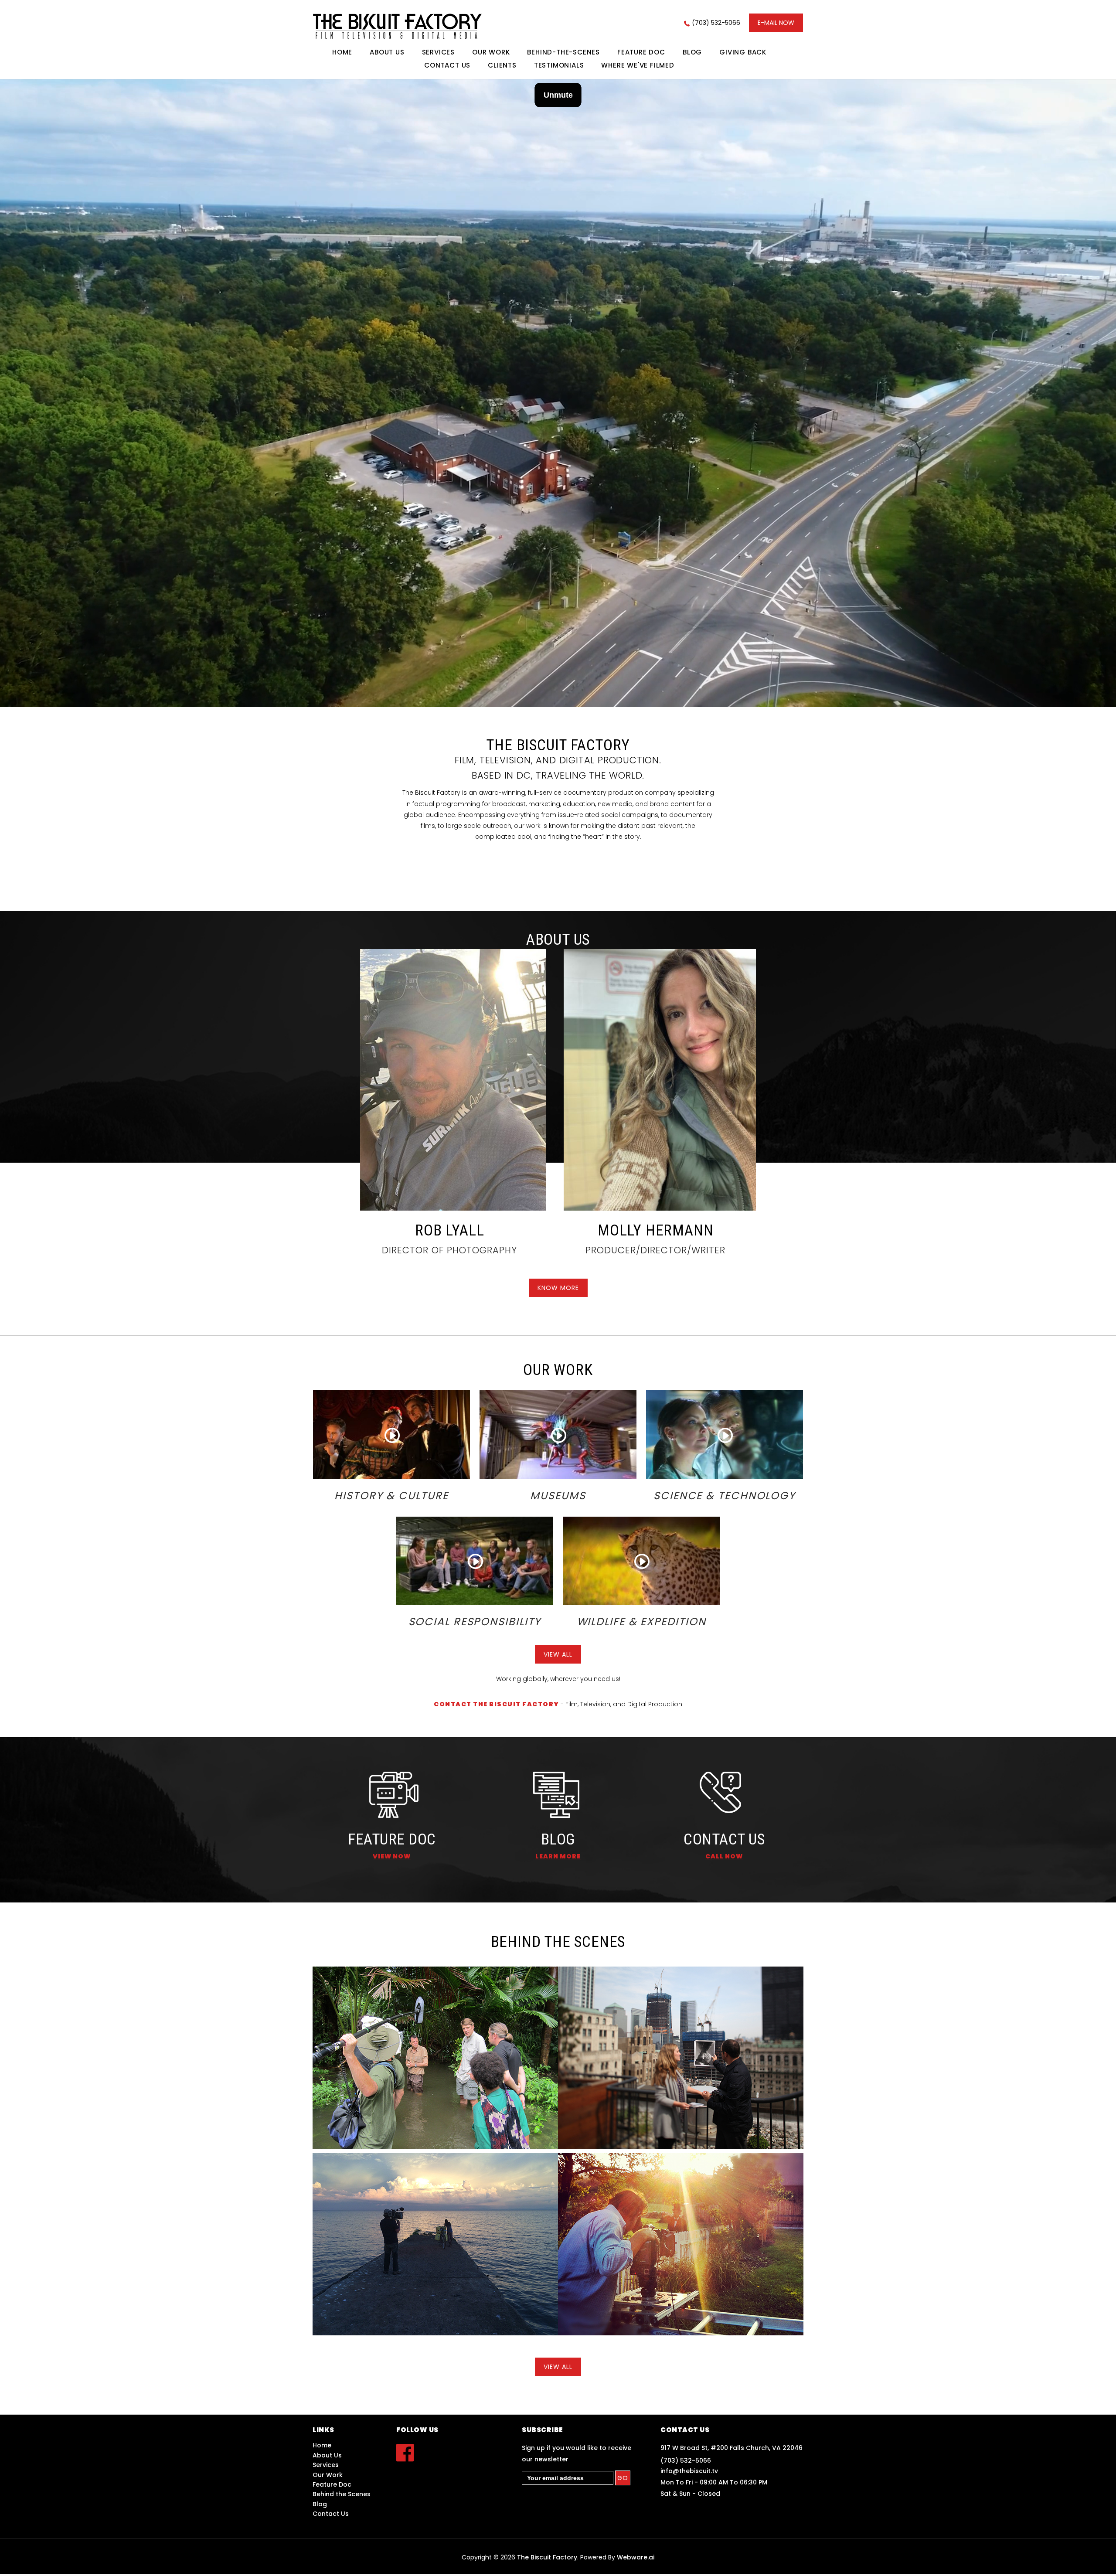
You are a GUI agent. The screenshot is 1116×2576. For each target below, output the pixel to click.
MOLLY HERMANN (655, 1230)
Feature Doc (641, 52)
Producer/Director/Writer (655, 1250)
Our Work (328, 2475)
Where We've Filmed (638, 65)
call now (724, 1856)
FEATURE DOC (392, 1839)
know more (558, 1288)
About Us (387, 52)
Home (342, 52)
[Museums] (558, 1434)
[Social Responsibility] (475, 1560)
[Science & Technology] (725, 1434)
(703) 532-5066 (716, 23)
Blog (692, 52)
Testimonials (559, 65)
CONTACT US (724, 1839)
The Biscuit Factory (547, 2557)
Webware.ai (636, 2557)
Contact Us (447, 65)
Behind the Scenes (342, 2494)
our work (491, 52)
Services (438, 52)
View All (558, 1654)
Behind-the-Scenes (563, 52)
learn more (558, 1856)
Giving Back (743, 52)
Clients (502, 65)
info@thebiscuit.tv (689, 2471)
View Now (392, 1856)
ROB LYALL (449, 1230)
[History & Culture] (392, 1434)
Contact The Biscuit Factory (497, 1704)
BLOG (558, 1839)
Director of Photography (449, 1250)
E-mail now (776, 23)
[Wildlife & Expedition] (641, 1560)
